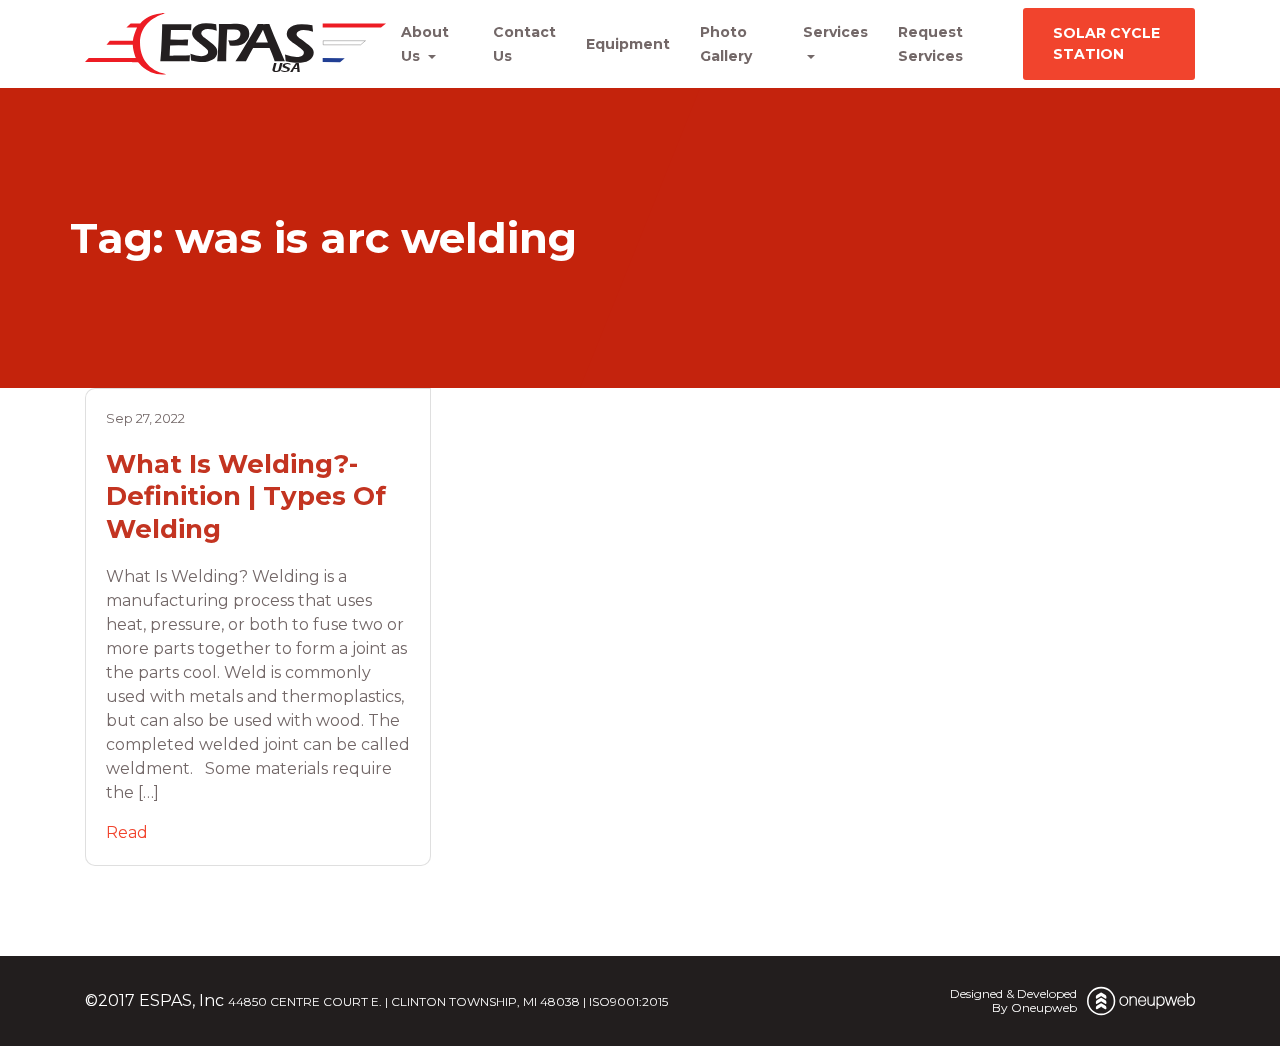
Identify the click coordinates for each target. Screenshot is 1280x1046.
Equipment (628, 44)
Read (127, 832)
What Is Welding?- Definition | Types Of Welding (246, 496)
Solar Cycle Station (1106, 43)
